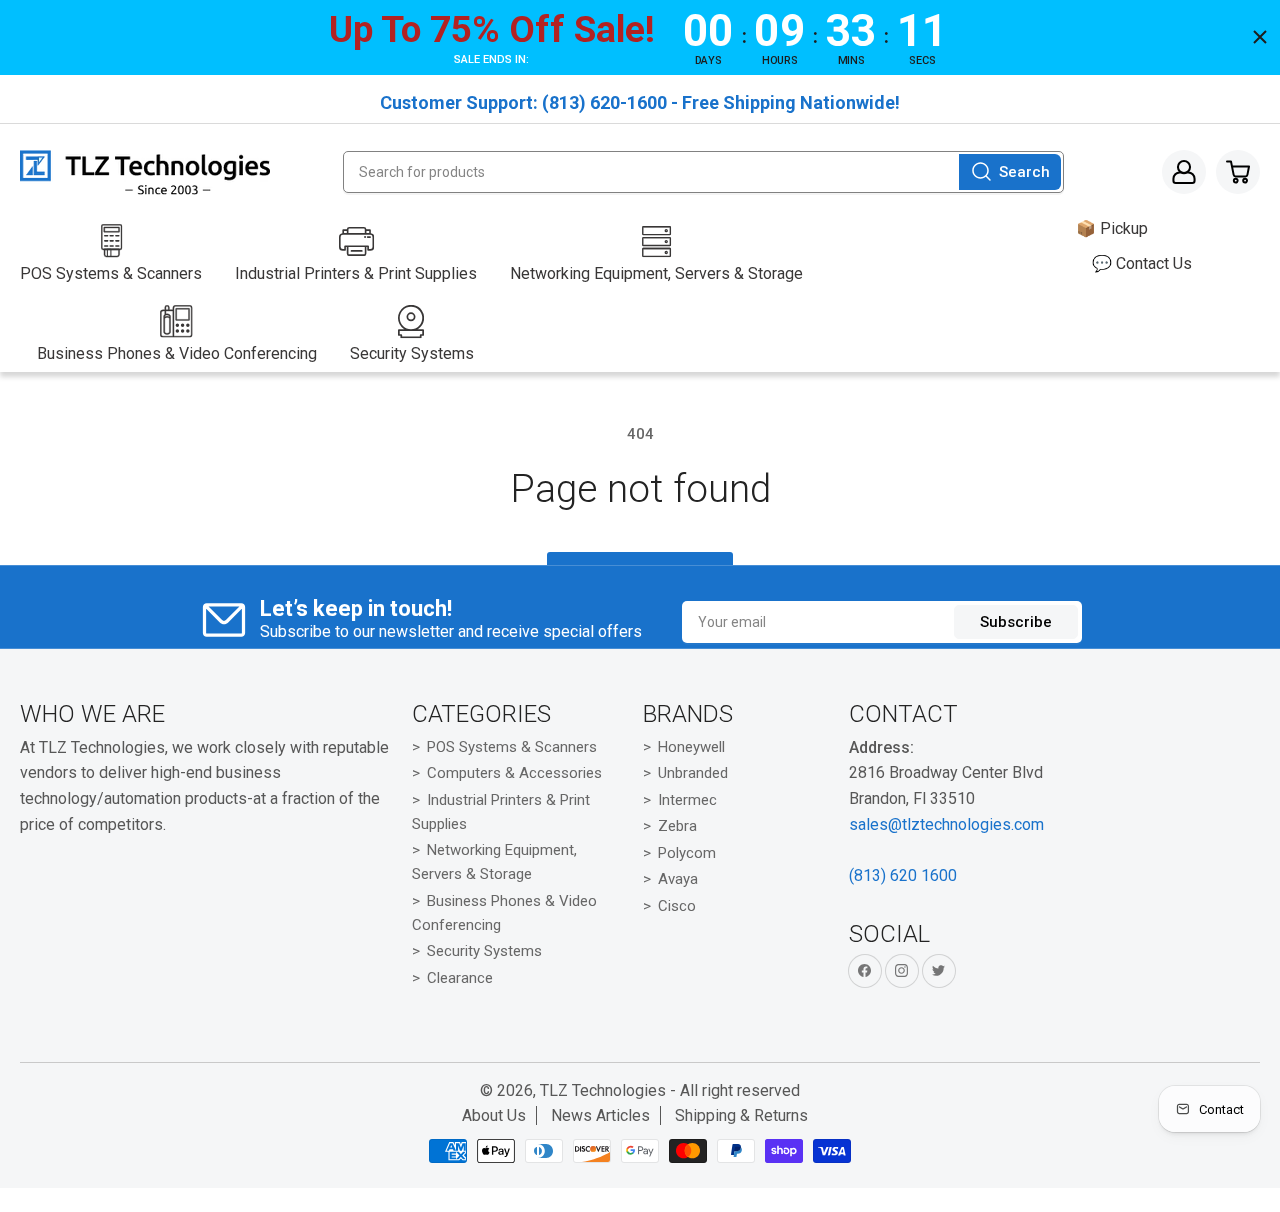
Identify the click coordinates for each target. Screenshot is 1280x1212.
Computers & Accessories (514, 773)
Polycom (687, 853)
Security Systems (484, 951)
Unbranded (693, 773)
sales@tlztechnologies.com (946, 824)
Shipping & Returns (741, 1115)
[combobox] (703, 172)
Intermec (687, 800)
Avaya (678, 879)
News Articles (600, 1115)
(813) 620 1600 (903, 875)
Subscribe (1016, 622)
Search (1024, 172)
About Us (494, 1115)
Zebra (677, 826)
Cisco (677, 906)
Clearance (460, 978)
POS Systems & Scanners (512, 747)
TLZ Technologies (603, 1090)
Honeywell (691, 747)
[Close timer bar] (1260, 37)
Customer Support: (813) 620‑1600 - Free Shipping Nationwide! (640, 102)
